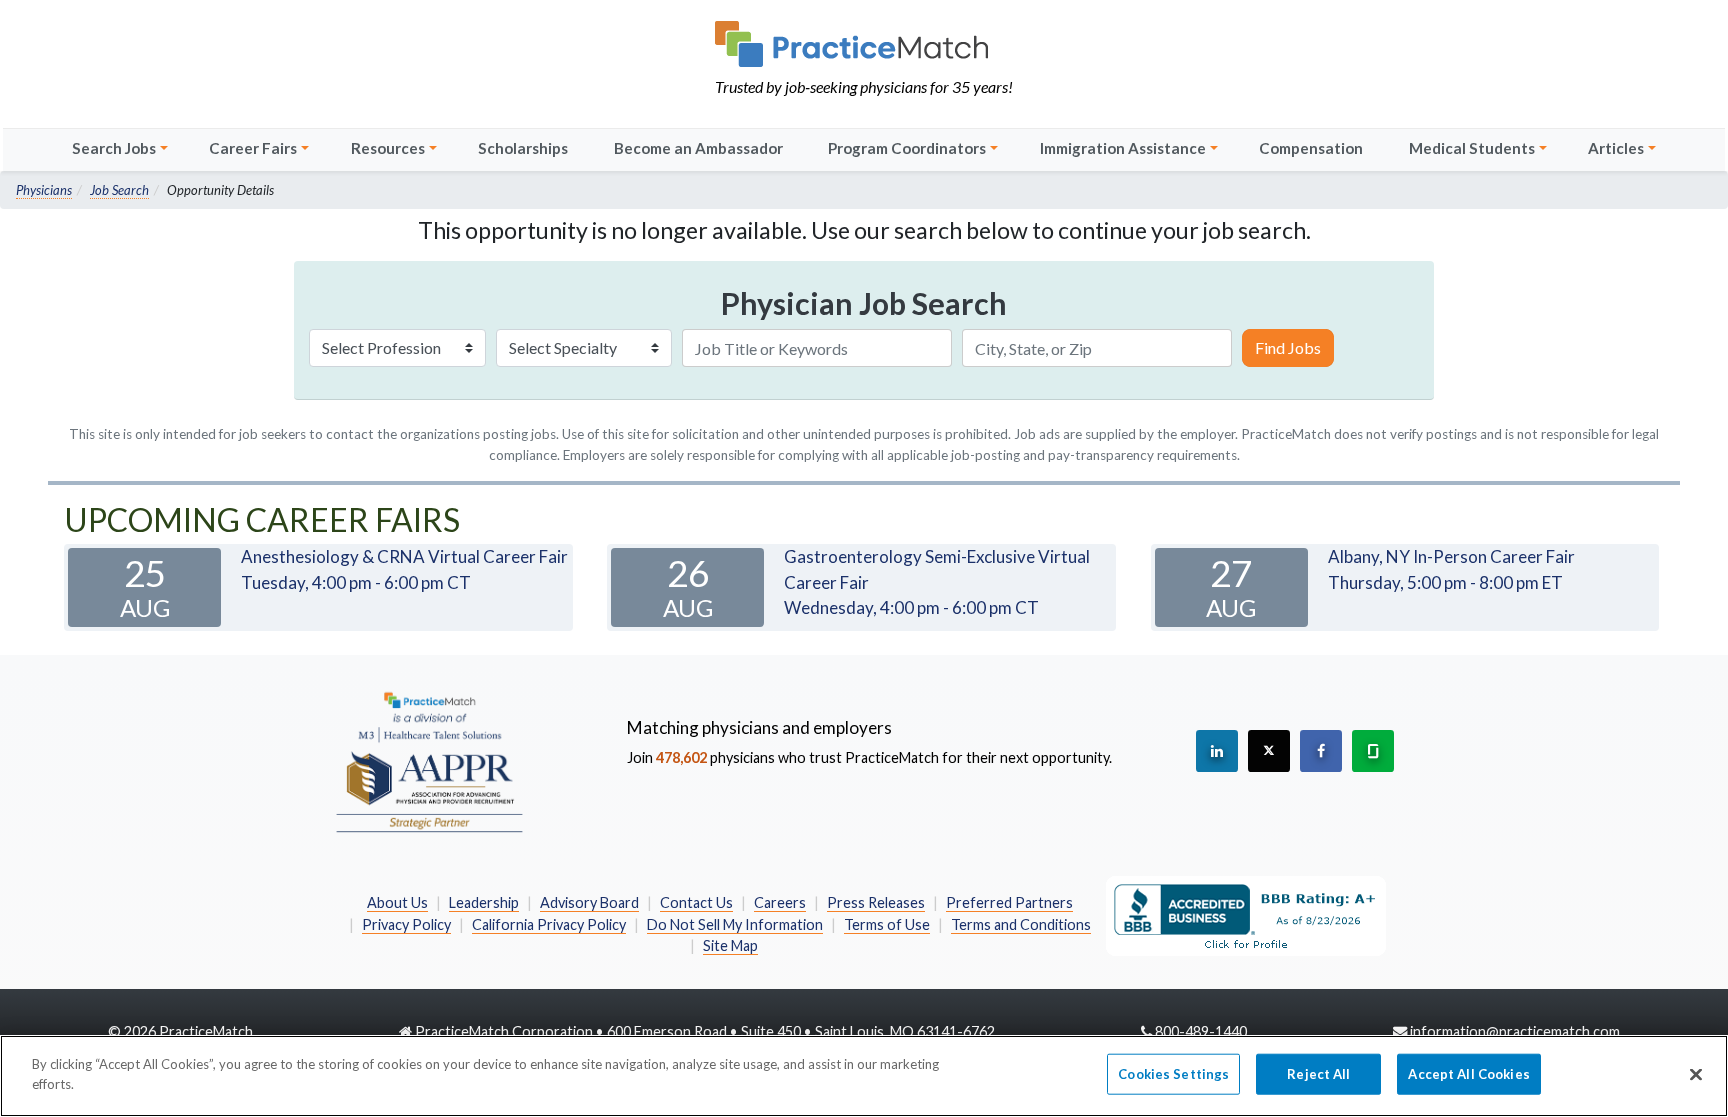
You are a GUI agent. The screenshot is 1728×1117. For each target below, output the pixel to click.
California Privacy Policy (549, 924)
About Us (397, 902)
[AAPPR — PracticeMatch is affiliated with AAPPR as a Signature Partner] (429, 761)
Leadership (484, 902)
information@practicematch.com (1515, 1031)
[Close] (1696, 1074)
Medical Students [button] (1472, 148)
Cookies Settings (1173, 1074)
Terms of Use (887, 924)
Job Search (119, 190)
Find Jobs (1288, 347)
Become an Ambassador (698, 148)
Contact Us (696, 902)
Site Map (730, 945)
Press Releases (876, 902)
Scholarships (523, 148)
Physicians (44, 190)
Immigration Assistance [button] (1123, 148)
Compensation (1311, 148)
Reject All (1318, 1074)
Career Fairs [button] (253, 148)
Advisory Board (589, 902)
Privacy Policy (406, 924)
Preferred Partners (1009, 902)
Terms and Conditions (1021, 924)
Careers (780, 902)
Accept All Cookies (1468, 1074)
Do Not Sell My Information (735, 924)
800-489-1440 (1201, 1031)
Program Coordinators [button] (907, 148)
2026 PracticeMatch (188, 1031)
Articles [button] (1616, 148)
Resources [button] (388, 148)
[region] (864, 1076)
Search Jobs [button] (114, 148)
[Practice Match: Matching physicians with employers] (864, 44)
